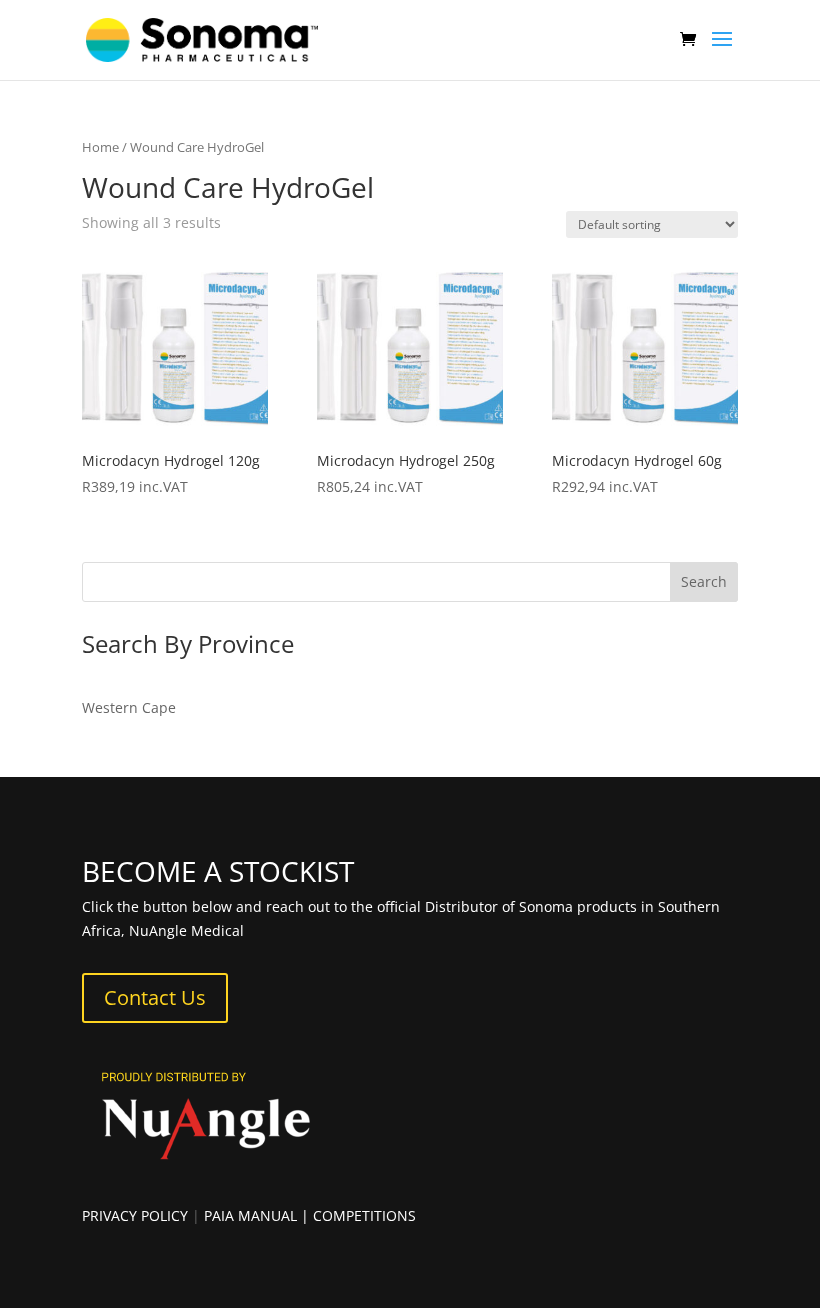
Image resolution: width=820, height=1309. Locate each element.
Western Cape (129, 707)
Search (704, 581)
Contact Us (155, 997)
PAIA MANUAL (250, 1215)
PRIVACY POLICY (135, 1215)
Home (100, 147)
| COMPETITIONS (358, 1215)
